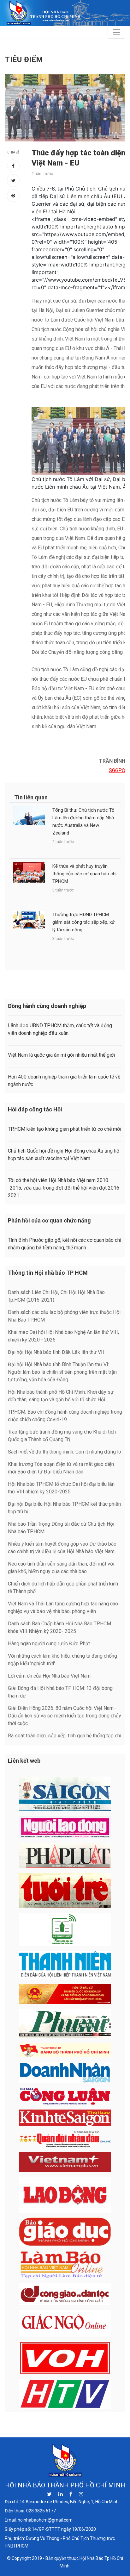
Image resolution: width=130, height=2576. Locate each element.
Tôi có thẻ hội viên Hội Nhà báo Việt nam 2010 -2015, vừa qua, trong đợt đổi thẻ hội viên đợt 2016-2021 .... (65, 1188)
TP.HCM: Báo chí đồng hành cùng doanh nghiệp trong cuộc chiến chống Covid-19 (65, 1416)
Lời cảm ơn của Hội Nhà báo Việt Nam (49, 1676)
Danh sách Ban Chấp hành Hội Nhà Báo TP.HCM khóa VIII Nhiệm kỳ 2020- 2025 (59, 1627)
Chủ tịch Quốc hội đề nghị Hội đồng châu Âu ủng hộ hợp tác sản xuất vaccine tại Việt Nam (64, 1155)
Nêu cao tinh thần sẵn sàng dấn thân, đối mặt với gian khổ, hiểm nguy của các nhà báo (61, 1568)
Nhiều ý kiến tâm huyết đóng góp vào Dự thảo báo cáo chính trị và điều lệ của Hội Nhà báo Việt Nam (62, 1548)
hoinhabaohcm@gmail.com (45, 2520)
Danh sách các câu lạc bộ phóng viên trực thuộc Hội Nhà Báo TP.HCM (64, 1316)
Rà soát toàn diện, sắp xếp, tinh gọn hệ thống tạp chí (65, 1736)
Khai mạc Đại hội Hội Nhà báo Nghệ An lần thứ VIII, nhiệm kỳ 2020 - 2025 (63, 1336)
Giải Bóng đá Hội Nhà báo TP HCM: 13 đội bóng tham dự (60, 1692)
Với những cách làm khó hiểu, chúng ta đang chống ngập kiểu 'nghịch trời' (62, 1660)
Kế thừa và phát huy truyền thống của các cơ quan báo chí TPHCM (84, 874)
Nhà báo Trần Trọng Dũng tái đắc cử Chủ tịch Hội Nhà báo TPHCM (61, 1528)
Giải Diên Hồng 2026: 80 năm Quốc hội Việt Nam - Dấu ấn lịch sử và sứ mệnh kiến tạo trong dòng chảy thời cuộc (65, 1716)
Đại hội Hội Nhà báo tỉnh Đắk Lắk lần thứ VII (56, 1352)
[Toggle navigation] (116, 32)
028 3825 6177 (41, 2511)
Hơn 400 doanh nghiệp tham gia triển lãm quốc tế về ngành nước (64, 1081)
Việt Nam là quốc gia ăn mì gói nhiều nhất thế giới (61, 1055)
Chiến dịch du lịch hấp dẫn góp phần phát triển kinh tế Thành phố (63, 1588)
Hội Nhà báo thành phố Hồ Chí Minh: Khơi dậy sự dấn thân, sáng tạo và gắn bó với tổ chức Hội (61, 1396)
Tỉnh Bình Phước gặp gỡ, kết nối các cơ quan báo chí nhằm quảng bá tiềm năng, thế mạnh (65, 1244)
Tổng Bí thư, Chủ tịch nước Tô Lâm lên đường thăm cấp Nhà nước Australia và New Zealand (83, 822)
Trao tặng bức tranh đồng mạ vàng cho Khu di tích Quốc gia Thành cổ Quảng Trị (62, 1436)
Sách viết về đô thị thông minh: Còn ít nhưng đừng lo (65, 1452)
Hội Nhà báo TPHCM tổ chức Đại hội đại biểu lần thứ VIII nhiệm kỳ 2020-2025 (61, 1488)
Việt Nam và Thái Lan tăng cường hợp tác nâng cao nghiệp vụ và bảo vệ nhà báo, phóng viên (63, 1607)
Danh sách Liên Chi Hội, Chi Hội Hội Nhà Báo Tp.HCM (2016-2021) (56, 1296)
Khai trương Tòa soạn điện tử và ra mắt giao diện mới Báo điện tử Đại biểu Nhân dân (61, 1468)
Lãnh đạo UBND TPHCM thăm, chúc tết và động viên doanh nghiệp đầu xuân (60, 1029)
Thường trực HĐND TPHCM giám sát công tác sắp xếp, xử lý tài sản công (83, 922)
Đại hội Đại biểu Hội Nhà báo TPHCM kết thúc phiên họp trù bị (64, 1508)
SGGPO (117, 770)
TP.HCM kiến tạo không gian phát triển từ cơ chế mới (65, 1129)
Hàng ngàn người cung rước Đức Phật (49, 1644)
